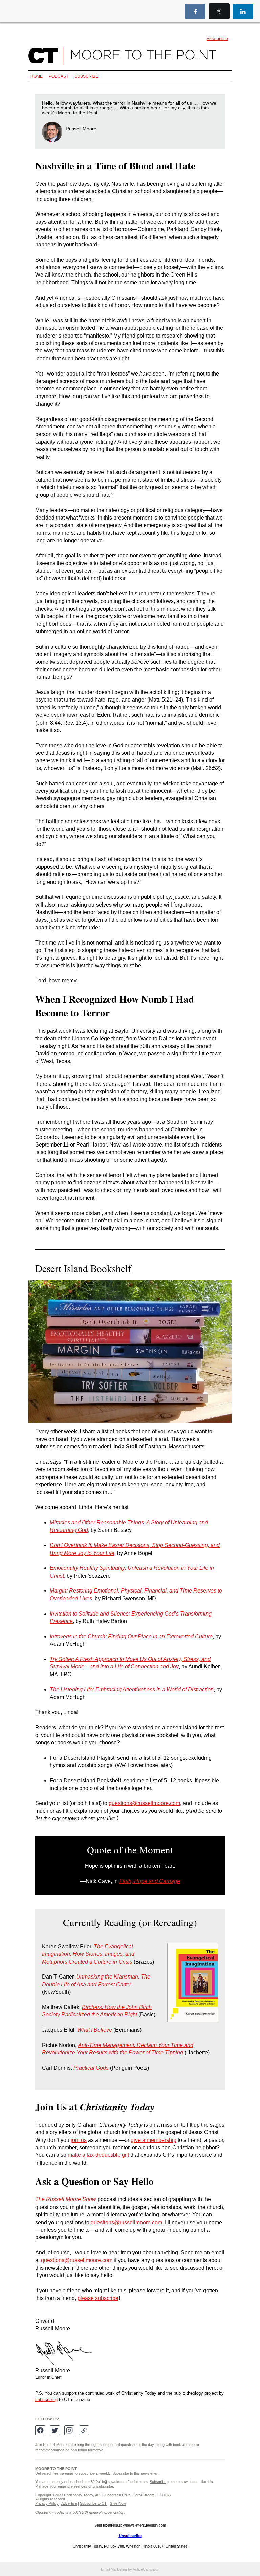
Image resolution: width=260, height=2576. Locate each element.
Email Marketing (114, 2569)
